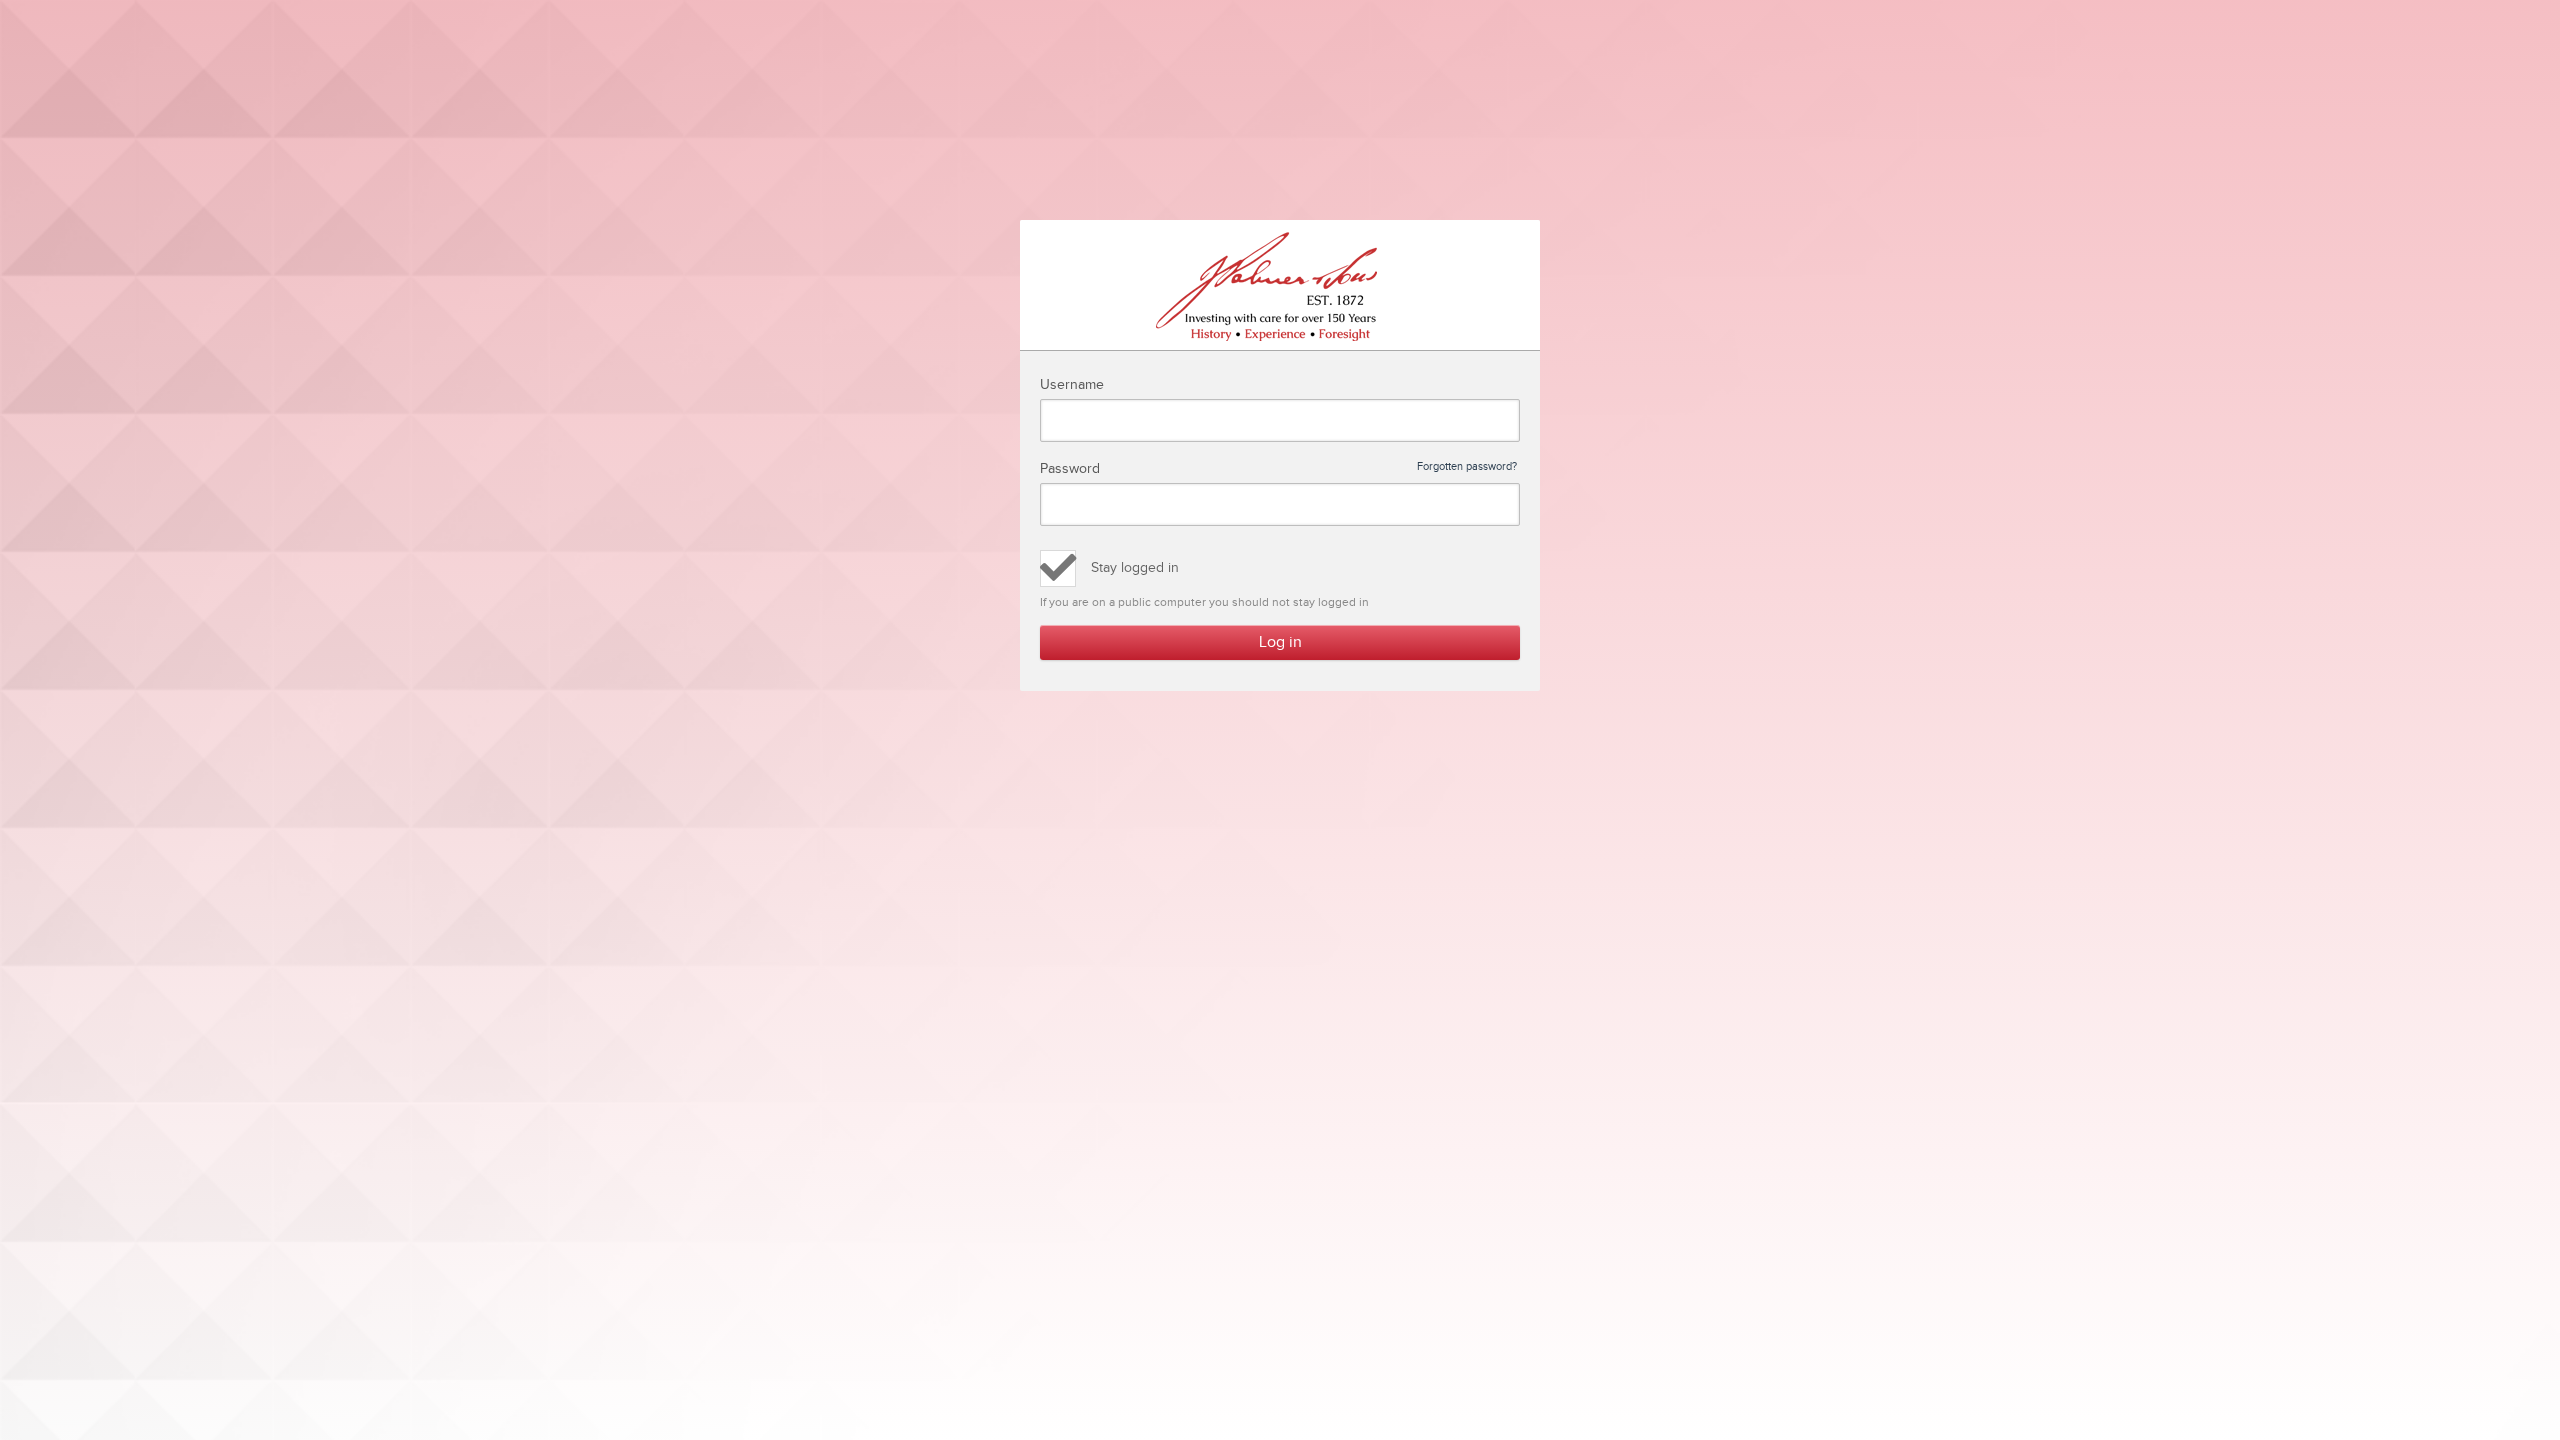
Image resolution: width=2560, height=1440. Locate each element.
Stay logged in (1135, 568)
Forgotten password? (1467, 467)
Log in (1280, 642)
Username (1072, 385)
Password (1278, 469)
